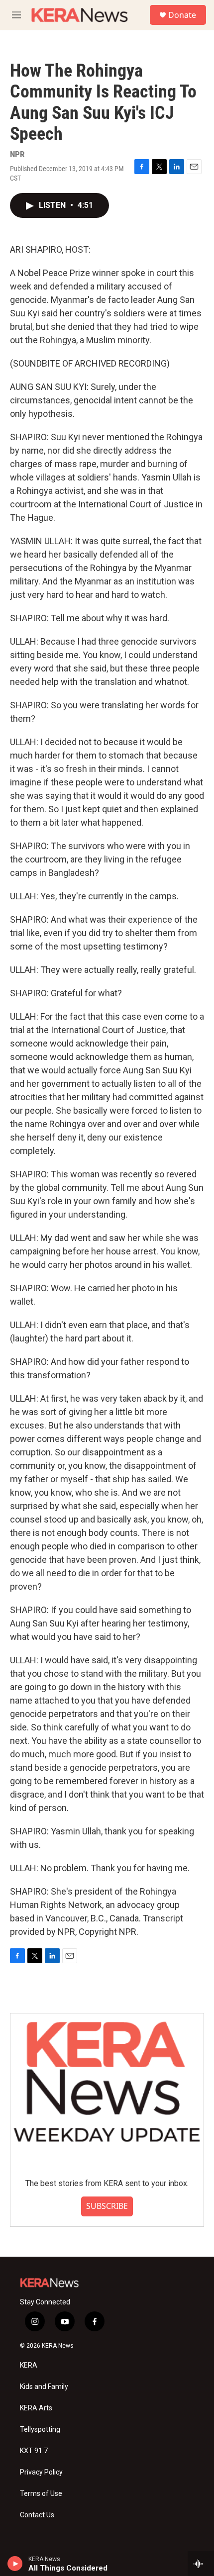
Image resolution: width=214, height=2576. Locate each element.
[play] (15, 2564)
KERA (29, 2365)
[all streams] (201, 2564)
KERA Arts (36, 2408)
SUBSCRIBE (107, 2206)
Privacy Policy (41, 2472)
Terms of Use (41, 2494)
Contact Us (37, 2515)
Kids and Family (44, 2387)
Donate (182, 15)
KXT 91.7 (34, 2451)
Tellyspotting (40, 2430)
